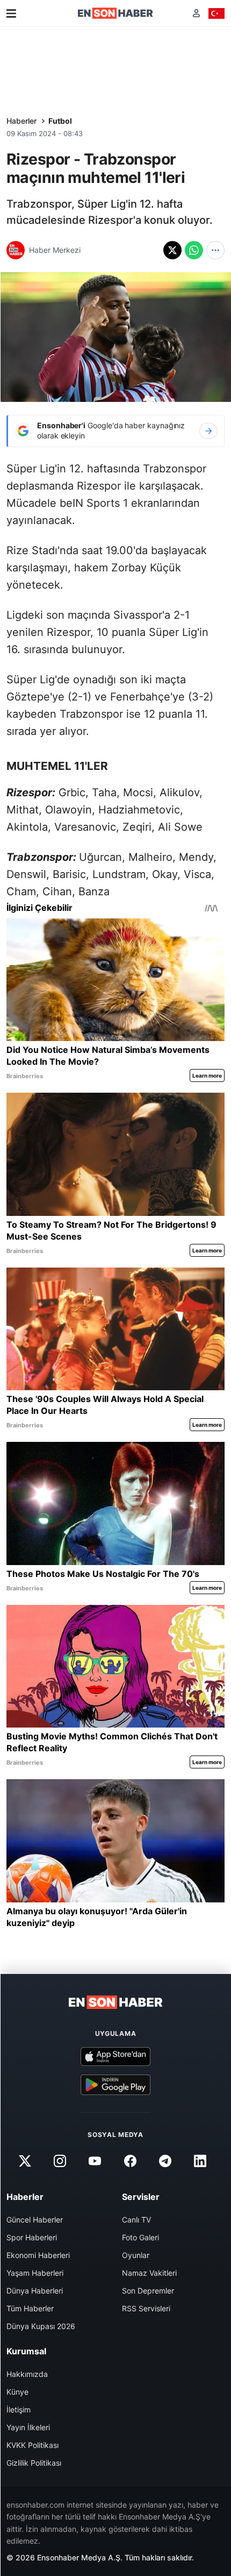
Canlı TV (136, 2220)
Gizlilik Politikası (34, 2463)
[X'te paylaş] (172, 250)
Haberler (21, 121)
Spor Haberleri (32, 2237)
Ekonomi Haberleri (38, 2255)
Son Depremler (148, 2291)
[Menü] (11, 13)
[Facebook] (130, 2161)
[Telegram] (165, 2161)
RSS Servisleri (146, 2308)
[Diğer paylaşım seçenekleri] (215, 250)
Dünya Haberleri (35, 2291)
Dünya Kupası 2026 (41, 2326)
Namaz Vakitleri (149, 2273)
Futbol (60, 121)
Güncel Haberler (35, 2220)
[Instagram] (60, 2161)
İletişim (19, 2409)
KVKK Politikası (33, 2445)
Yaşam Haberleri (35, 2273)
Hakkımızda (27, 2374)
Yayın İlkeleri (28, 2427)
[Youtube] (95, 2161)
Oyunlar (136, 2255)
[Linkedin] (200, 2161)
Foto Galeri (140, 2237)
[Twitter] (25, 2161)
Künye (17, 2392)
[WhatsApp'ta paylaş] (194, 250)
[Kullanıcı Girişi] (196, 13)
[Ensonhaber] (115, 13)
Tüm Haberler (30, 2308)
